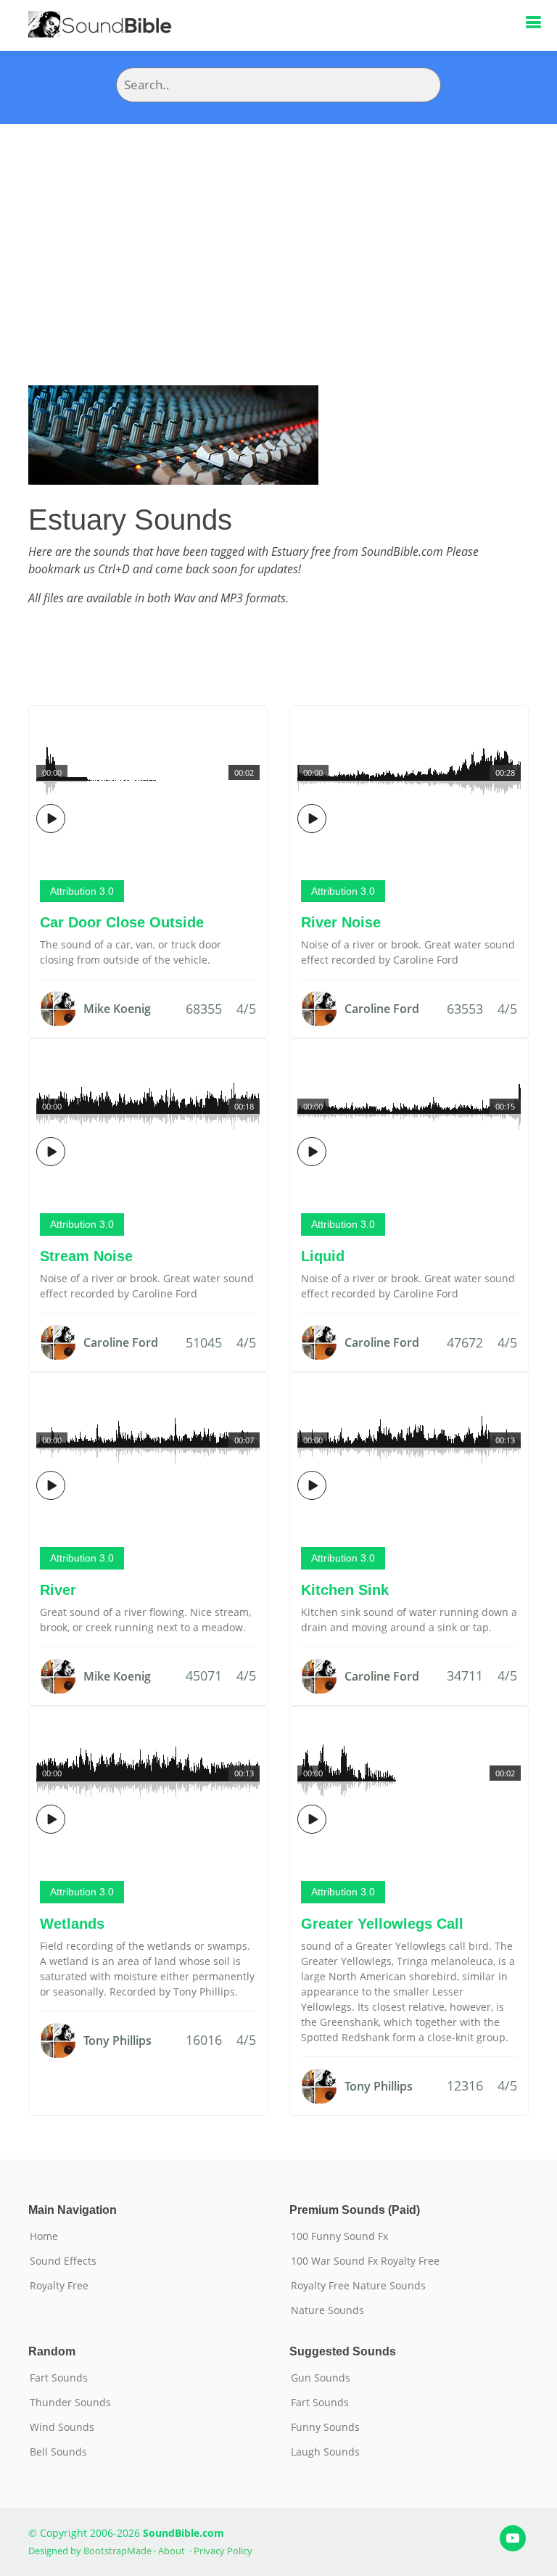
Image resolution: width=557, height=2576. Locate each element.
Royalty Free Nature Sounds (358, 2286)
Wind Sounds (62, 2427)
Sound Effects (63, 2261)
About (172, 2551)
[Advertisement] (278, 233)
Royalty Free (59, 2286)
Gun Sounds (321, 2378)
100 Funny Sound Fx (339, 2236)
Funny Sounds (325, 2427)
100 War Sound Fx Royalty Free (365, 2261)
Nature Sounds (327, 2310)
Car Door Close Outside (122, 922)
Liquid (323, 1256)
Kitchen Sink (345, 1590)
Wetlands (72, 1924)
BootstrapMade (117, 2551)
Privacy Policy (223, 2551)
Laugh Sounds (325, 2452)
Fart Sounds (59, 2378)
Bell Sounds (58, 2452)
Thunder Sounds (70, 2403)
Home (44, 2236)
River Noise (341, 922)
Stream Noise (86, 1256)
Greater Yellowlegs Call (382, 1924)
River (58, 1590)
